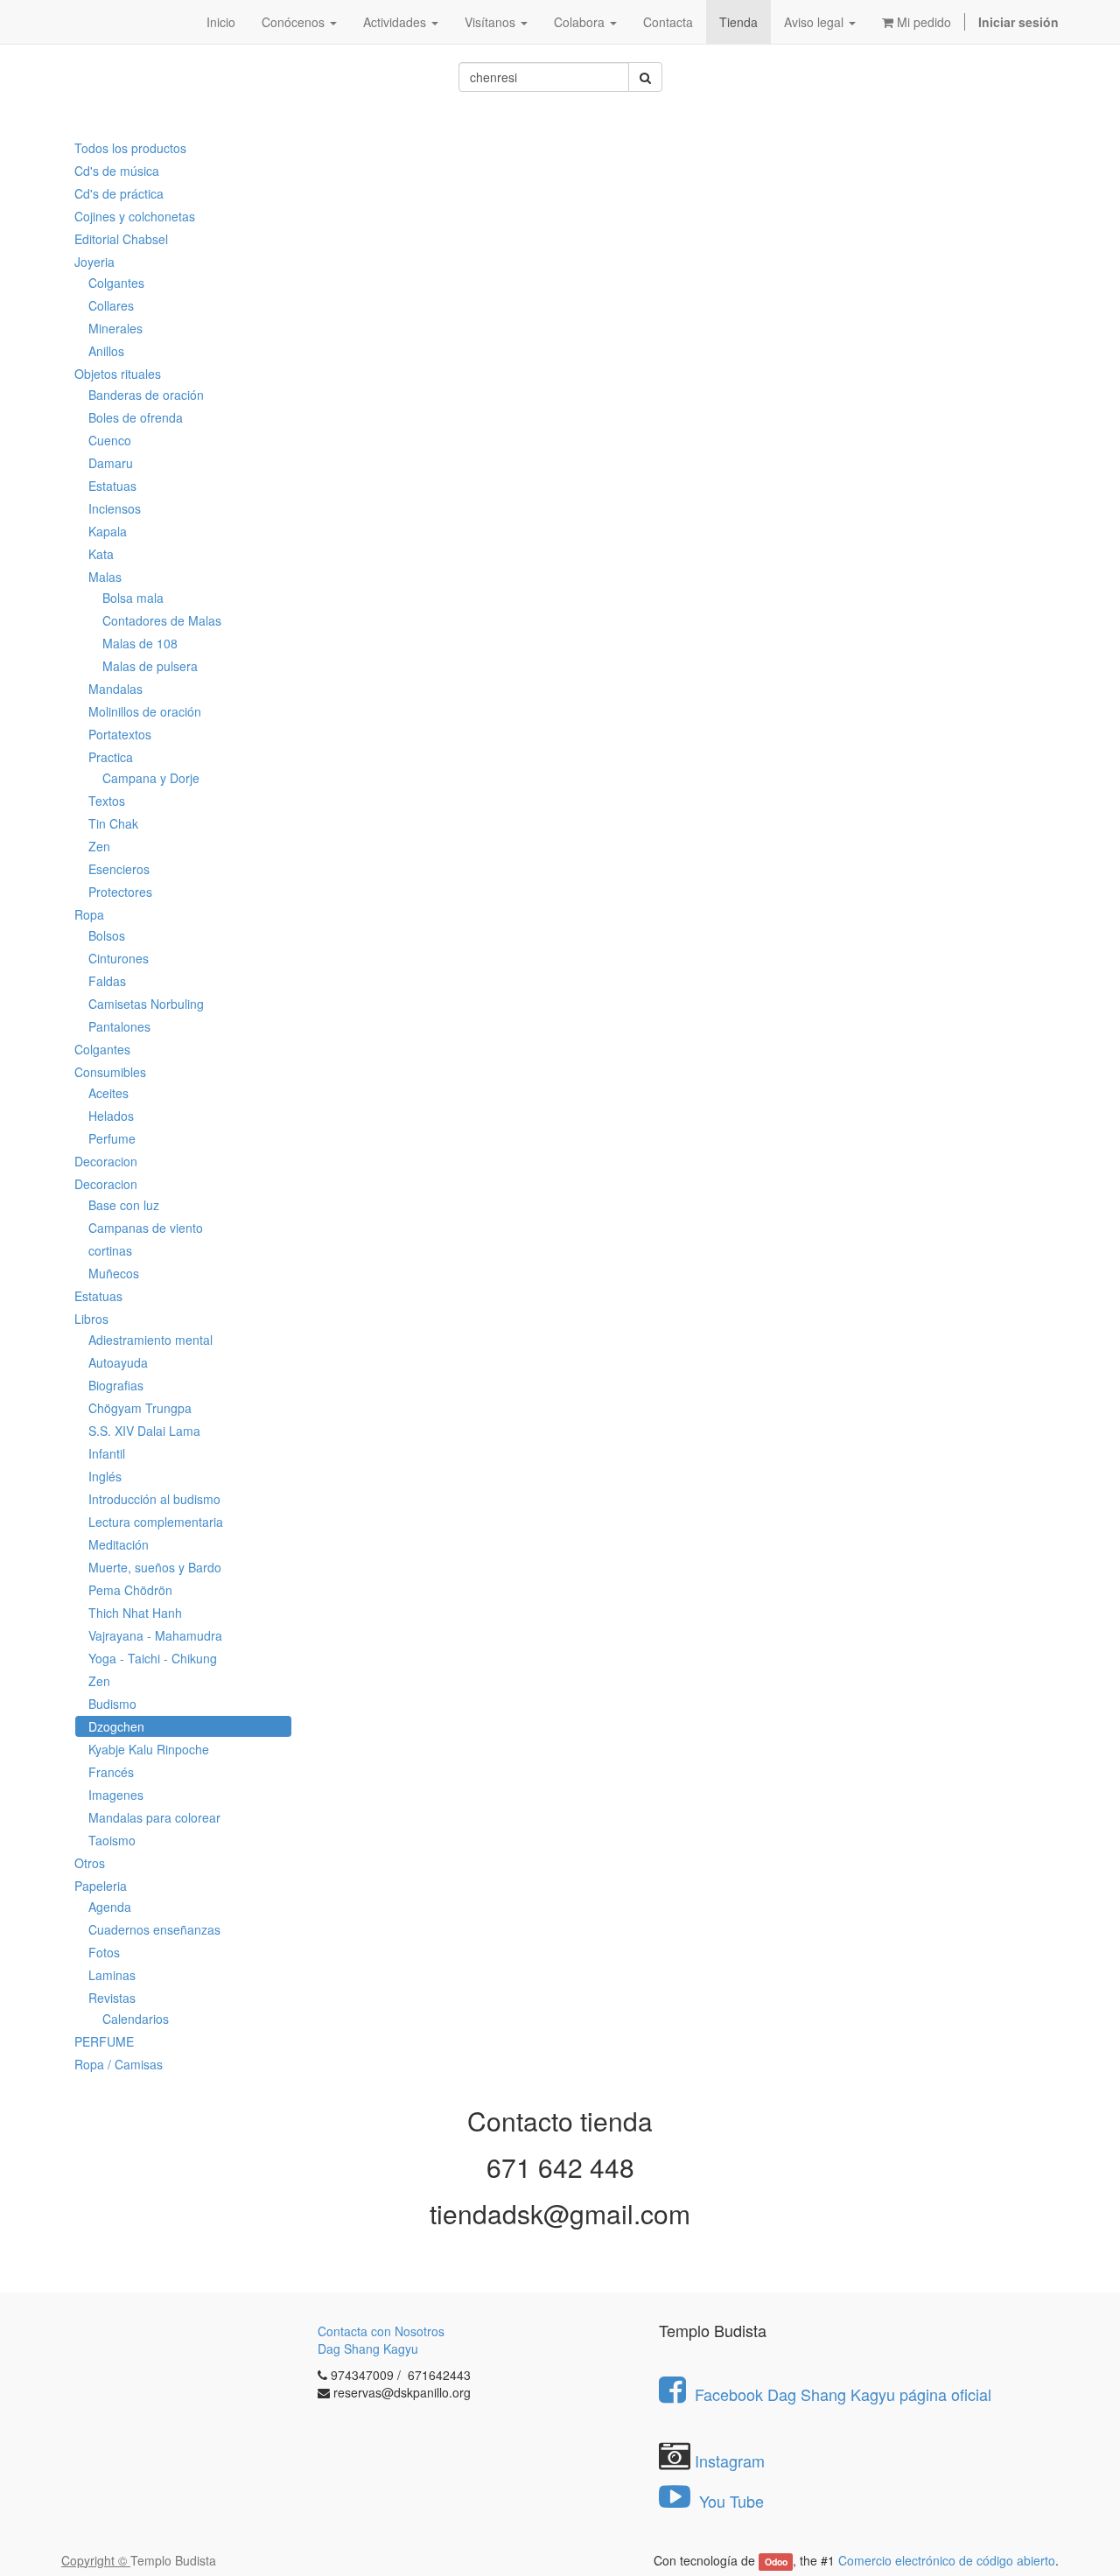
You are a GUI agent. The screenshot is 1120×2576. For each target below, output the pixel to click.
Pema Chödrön (130, 1590)
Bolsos (107, 935)
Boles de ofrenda (136, 417)
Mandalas (115, 689)
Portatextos (120, 734)
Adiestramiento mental (150, 1340)
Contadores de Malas (162, 620)
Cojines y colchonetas (135, 216)
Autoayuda (118, 1362)
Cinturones (119, 958)
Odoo (776, 2562)
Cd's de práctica (119, 193)
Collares (111, 305)
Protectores (120, 892)
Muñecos (114, 1273)
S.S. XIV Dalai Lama (144, 1431)
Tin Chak (113, 823)
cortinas (110, 1250)
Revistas (112, 1998)
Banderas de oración (146, 395)
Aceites (108, 1093)
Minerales (115, 328)
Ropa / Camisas (119, 2064)
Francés (111, 1772)
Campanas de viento (146, 1228)
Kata (101, 554)
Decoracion (106, 1161)
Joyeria (94, 262)
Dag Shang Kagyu (368, 2348)
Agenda (110, 1907)
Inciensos (115, 508)
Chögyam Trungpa (140, 1408)
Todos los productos (130, 148)
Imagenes (116, 1795)
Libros (91, 1319)
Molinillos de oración (145, 711)
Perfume (112, 1138)
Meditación (119, 1544)
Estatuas (112, 486)
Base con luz (124, 1205)
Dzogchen (116, 1726)
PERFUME (104, 2041)
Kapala (108, 531)
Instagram (730, 2460)
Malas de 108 (140, 643)
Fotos (104, 1952)
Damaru (111, 463)
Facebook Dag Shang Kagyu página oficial (843, 2394)
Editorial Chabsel (121, 239)
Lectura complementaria (156, 1522)
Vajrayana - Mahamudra (155, 1635)
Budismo (112, 1704)
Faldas (107, 981)
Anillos (106, 351)
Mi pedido (922, 22)
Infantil (107, 1453)
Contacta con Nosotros (381, 2331)
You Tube (729, 2501)
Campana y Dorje (151, 778)
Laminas (112, 1975)
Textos (107, 801)
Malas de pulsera (150, 666)
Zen (99, 846)
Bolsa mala (133, 598)
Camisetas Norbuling (146, 1004)
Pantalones (119, 1026)
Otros (90, 1863)
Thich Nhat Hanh (135, 1613)
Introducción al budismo (154, 1499)
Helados (111, 1116)
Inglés (105, 1476)
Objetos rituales (118, 374)
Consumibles (110, 1072)
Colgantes (116, 283)
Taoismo (112, 1840)
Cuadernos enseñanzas (154, 1929)
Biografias (116, 1385)
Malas (105, 577)
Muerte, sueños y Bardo (155, 1567)
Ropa (89, 914)
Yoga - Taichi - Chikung (153, 1658)
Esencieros (119, 869)
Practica (111, 757)
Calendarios (136, 2019)
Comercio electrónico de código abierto (947, 2560)
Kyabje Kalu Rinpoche (149, 1749)
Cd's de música (117, 171)
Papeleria (101, 1886)
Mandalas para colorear (154, 1817)
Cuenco (110, 440)
